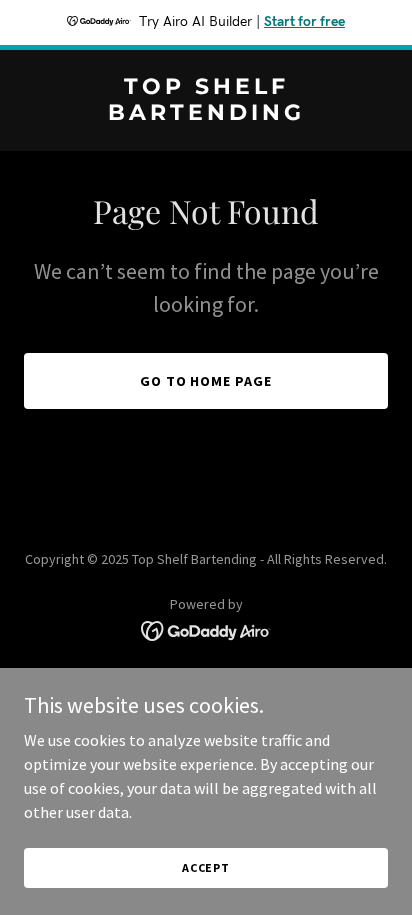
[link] (206, 114)
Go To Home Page (206, 381)
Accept (206, 867)
